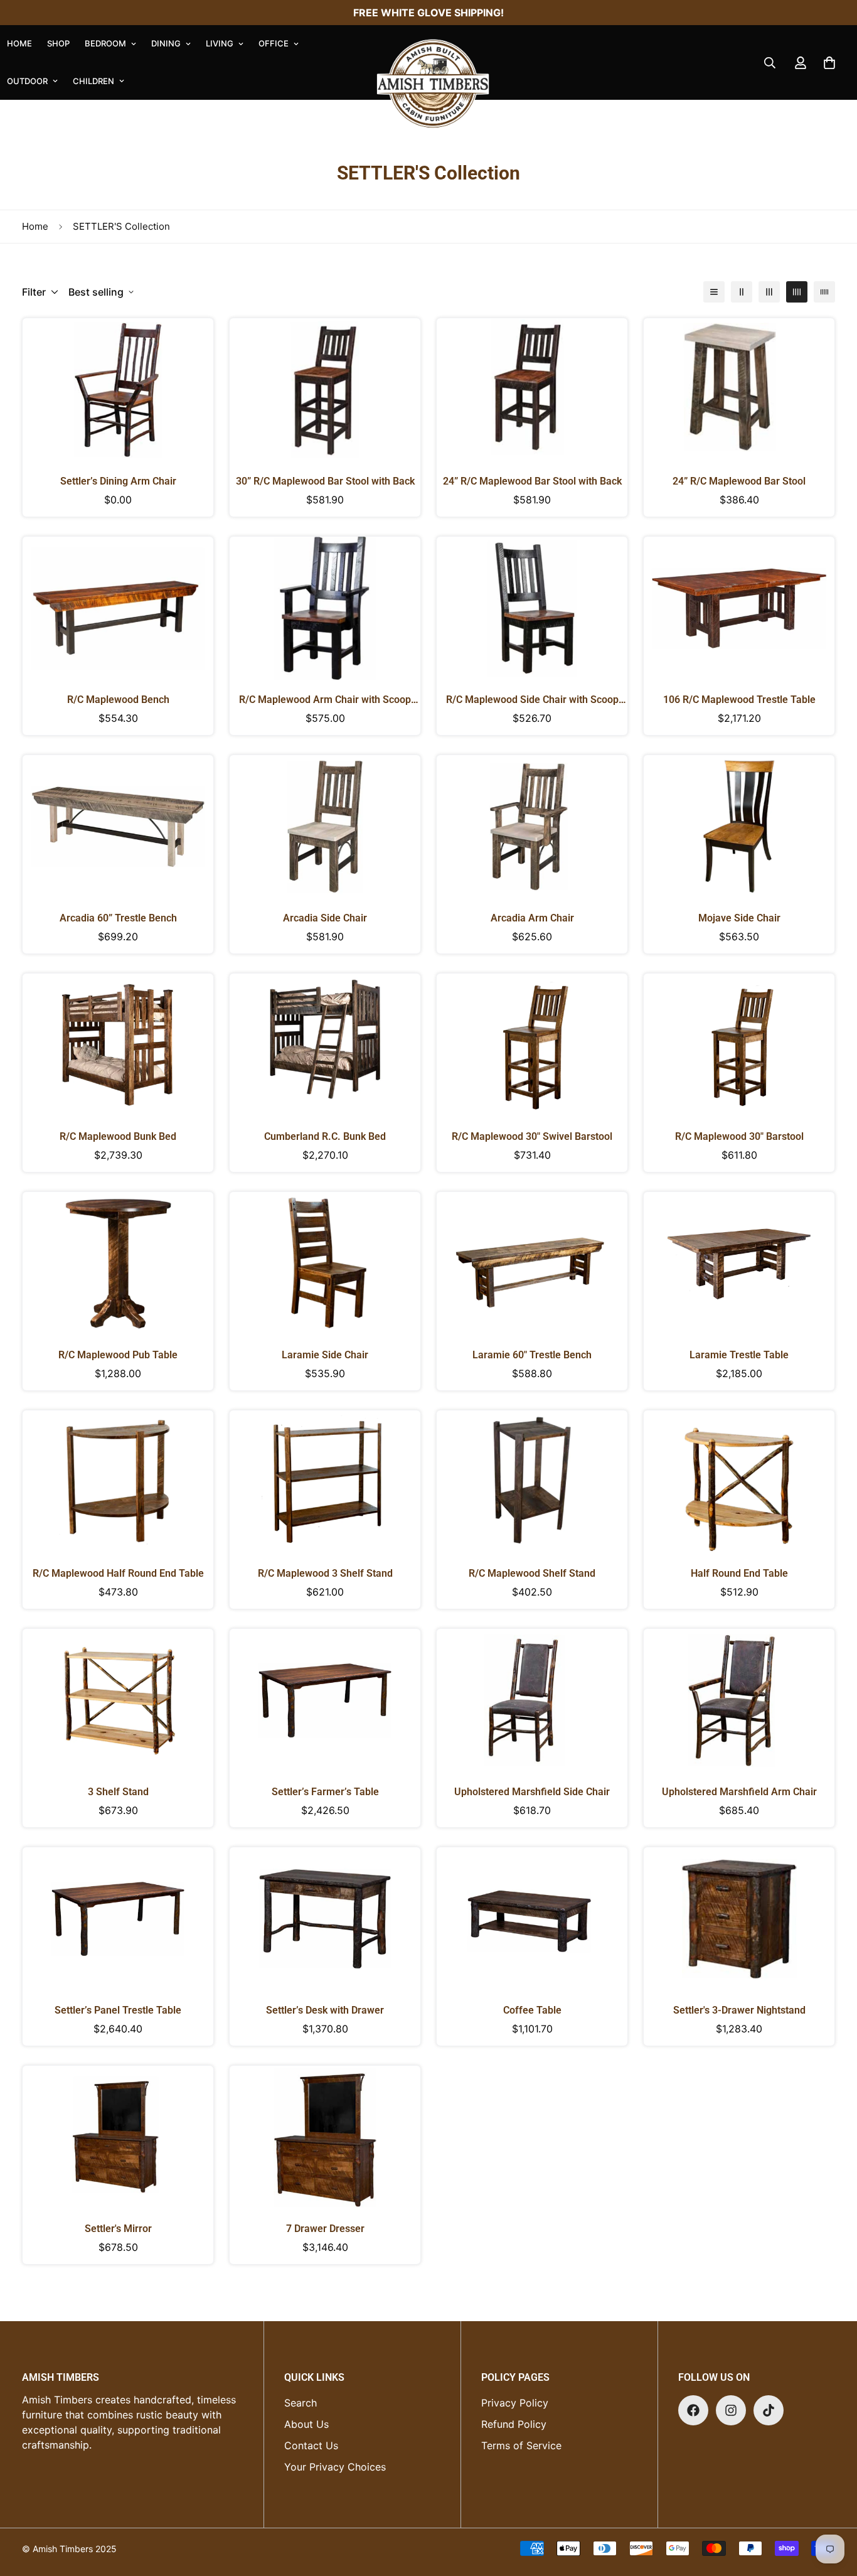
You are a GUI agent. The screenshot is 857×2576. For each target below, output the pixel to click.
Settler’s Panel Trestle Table (118, 2010)
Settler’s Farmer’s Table (325, 1792)
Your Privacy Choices (335, 2467)
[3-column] (769, 292)
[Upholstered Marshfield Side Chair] (532, 1700)
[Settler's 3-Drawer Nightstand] (739, 1919)
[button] (829, 63)
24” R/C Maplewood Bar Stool (739, 481)
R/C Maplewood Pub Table (118, 1355)
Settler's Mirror (118, 2229)
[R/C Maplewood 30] (532, 1045)
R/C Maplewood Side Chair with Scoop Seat (532, 700)
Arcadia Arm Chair (532, 918)
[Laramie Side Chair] (325, 1264)
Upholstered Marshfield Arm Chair (739, 1792)
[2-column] (742, 292)
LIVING (220, 43)
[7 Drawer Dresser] (325, 2137)
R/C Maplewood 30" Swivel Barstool (532, 1136)
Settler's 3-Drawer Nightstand (739, 2010)
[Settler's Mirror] (118, 2137)
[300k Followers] (693, 2410)
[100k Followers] (731, 2410)
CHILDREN (93, 81)
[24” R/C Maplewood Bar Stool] (739, 390)
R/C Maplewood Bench (118, 700)
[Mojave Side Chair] (739, 827)
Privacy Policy (515, 2403)
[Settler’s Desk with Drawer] (325, 1919)
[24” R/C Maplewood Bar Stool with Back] (532, 390)
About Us (306, 2424)
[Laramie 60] (532, 1264)
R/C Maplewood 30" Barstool (739, 1136)
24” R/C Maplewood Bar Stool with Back (532, 481)
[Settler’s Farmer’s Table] (325, 1700)
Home (35, 226)
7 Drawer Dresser (325, 2229)
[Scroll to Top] (833, 2508)
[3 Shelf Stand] (118, 1700)
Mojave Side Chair (739, 918)
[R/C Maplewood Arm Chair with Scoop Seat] (325, 608)
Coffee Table (532, 2010)
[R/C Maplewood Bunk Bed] (118, 1045)
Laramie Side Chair (325, 1355)
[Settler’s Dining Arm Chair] (118, 390)
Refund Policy (514, 2424)
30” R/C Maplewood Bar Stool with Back (325, 481)
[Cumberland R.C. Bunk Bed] (325, 1045)
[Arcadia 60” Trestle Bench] (118, 827)
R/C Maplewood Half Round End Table (118, 1573)
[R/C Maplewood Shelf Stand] (532, 1482)
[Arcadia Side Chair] (325, 827)
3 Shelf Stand (118, 1792)
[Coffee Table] (532, 1919)
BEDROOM (105, 43)
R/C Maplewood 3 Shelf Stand (325, 1573)
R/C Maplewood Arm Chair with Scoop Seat (325, 700)
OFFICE (274, 43)
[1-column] (714, 292)
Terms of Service (521, 2445)
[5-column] (824, 292)
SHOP (58, 43)
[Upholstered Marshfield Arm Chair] (739, 1700)
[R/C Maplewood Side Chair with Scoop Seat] (532, 608)
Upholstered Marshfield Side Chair (532, 1792)
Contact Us (311, 2445)
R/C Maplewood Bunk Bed (118, 1136)
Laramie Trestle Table (739, 1355)
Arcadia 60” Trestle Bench (118, 918)
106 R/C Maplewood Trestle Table (739, 700)
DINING (166, 43)
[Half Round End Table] (739, 1482)
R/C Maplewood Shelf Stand (532, 1573)
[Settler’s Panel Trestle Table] (118, 1919)
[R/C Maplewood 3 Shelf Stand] (325, 1482)
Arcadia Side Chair (325, 918)
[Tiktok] (769, 2410)
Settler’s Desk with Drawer (325, 2010)
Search (301, 2403)
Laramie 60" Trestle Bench (532, 1355)
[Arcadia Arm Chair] (532, 827)
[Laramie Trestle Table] (739, 1264)
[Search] (770, 63)
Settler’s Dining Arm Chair (118, 481)
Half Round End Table (739, 1573)
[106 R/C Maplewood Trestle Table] (739, 608)
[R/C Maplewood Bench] (118, 608)
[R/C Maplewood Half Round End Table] (118, 1482)
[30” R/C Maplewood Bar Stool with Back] (325, 390)
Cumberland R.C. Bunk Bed (325, 1136)
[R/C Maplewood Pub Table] (118, 1264)
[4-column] (797, 292)
